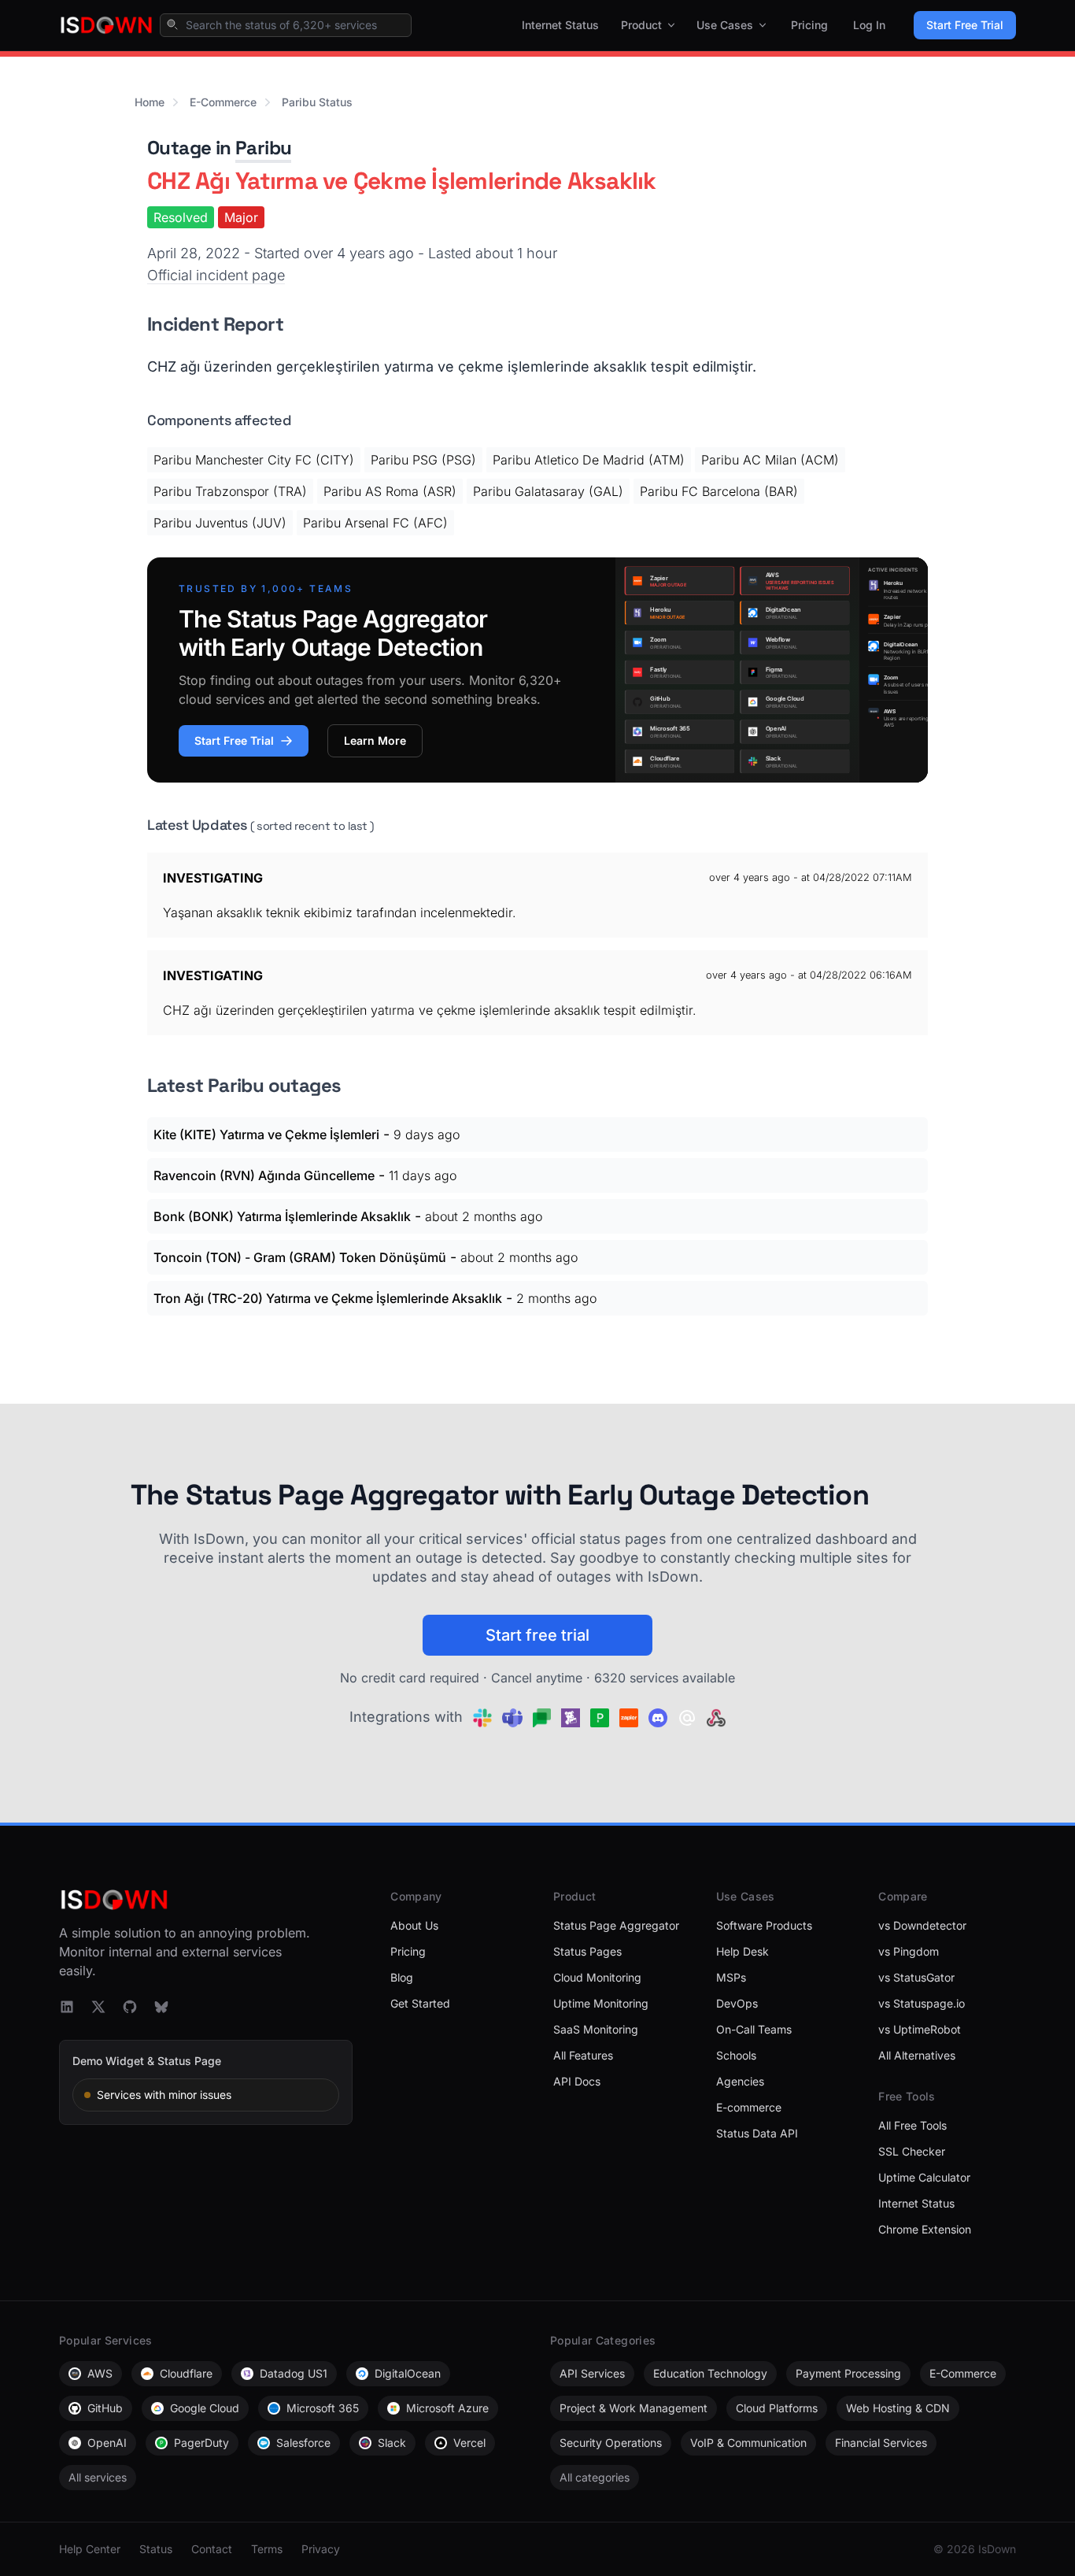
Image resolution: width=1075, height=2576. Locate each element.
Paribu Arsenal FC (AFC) (375, 523)
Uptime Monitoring (601, 2003)
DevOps (737, 2003)
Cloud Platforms (777, 2408)
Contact (212, 2549)
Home (150, 102)
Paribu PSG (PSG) (423, 460)
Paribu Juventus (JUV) (220, 523)
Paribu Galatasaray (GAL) (548, 491)
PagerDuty (201, 2443)
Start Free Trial (965, 25)
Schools (736, 2055)
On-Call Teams (754, 2029)
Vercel (469, 2443)
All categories (595, 2477)
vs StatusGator (916, 1977)
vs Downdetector (922, 1925)
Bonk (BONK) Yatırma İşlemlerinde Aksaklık (282, 1216)
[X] (98, 2007)
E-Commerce (223, 102)
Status (156, 2549)
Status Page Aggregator (616, 1925)
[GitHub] (130, 2007)
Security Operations (611, 2443)
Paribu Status (317, 102)
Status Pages (587, 1951)
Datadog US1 (294, 2373)
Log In (869, 25)
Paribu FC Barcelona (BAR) (719, 491)
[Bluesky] (161, 2007)
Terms (267, 2549)
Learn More (375, 740)
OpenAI (107, 2443)
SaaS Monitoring (596, 2029)
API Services (592, 2373)
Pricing (809, 25)
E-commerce (749, 2107)
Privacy (321, 2549)
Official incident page (216, 275)
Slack (392, 2443)
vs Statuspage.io (922, 2003)
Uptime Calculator (924, 2177)
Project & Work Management (634, 2408)
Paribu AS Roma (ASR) (390, 491)
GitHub (105, 2408)
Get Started (420, 2003)
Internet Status (560, 25)
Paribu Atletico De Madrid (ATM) (589, 460)
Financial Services (881, 2443)
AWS (100, 2373)
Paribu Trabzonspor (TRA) (230, 491)
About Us (414, 1925)
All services (98, 2477)
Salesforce (303, 2443)
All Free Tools (912, 2125)
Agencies (740, 2081)
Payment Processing (848, 2373)
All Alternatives (917, 2055)
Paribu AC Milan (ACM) (770, 460)
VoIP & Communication (748, 2443)
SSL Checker (912, 2151)
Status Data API (757, 2133)
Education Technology (710, 2373)
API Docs (577, 2081)
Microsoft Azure (447, 2408)
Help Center (90, 2549)
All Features (583, 2055)
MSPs (731, 1977)
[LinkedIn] (67, 2007)
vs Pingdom (909, 1951)
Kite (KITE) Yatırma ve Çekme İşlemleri (266, 1134)
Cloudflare (186, 2373)
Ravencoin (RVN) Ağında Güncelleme (264, 1175)
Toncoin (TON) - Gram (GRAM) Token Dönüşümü (300, 1257)
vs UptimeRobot (920, 2029)
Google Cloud (205, 2408)
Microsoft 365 (323, 2408)
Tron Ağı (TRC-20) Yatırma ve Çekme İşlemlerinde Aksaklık (328, 1298)
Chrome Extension (925, 2229)
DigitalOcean (408, 2373)
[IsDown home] (106, 25)
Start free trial (537, 1635)
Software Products (764, 1925)
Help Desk (743, 1951)
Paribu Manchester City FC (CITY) (254, 460)
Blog (402, 1977)
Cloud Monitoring (597, 1977)
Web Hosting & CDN (898, 2408)
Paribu (263, 148)
